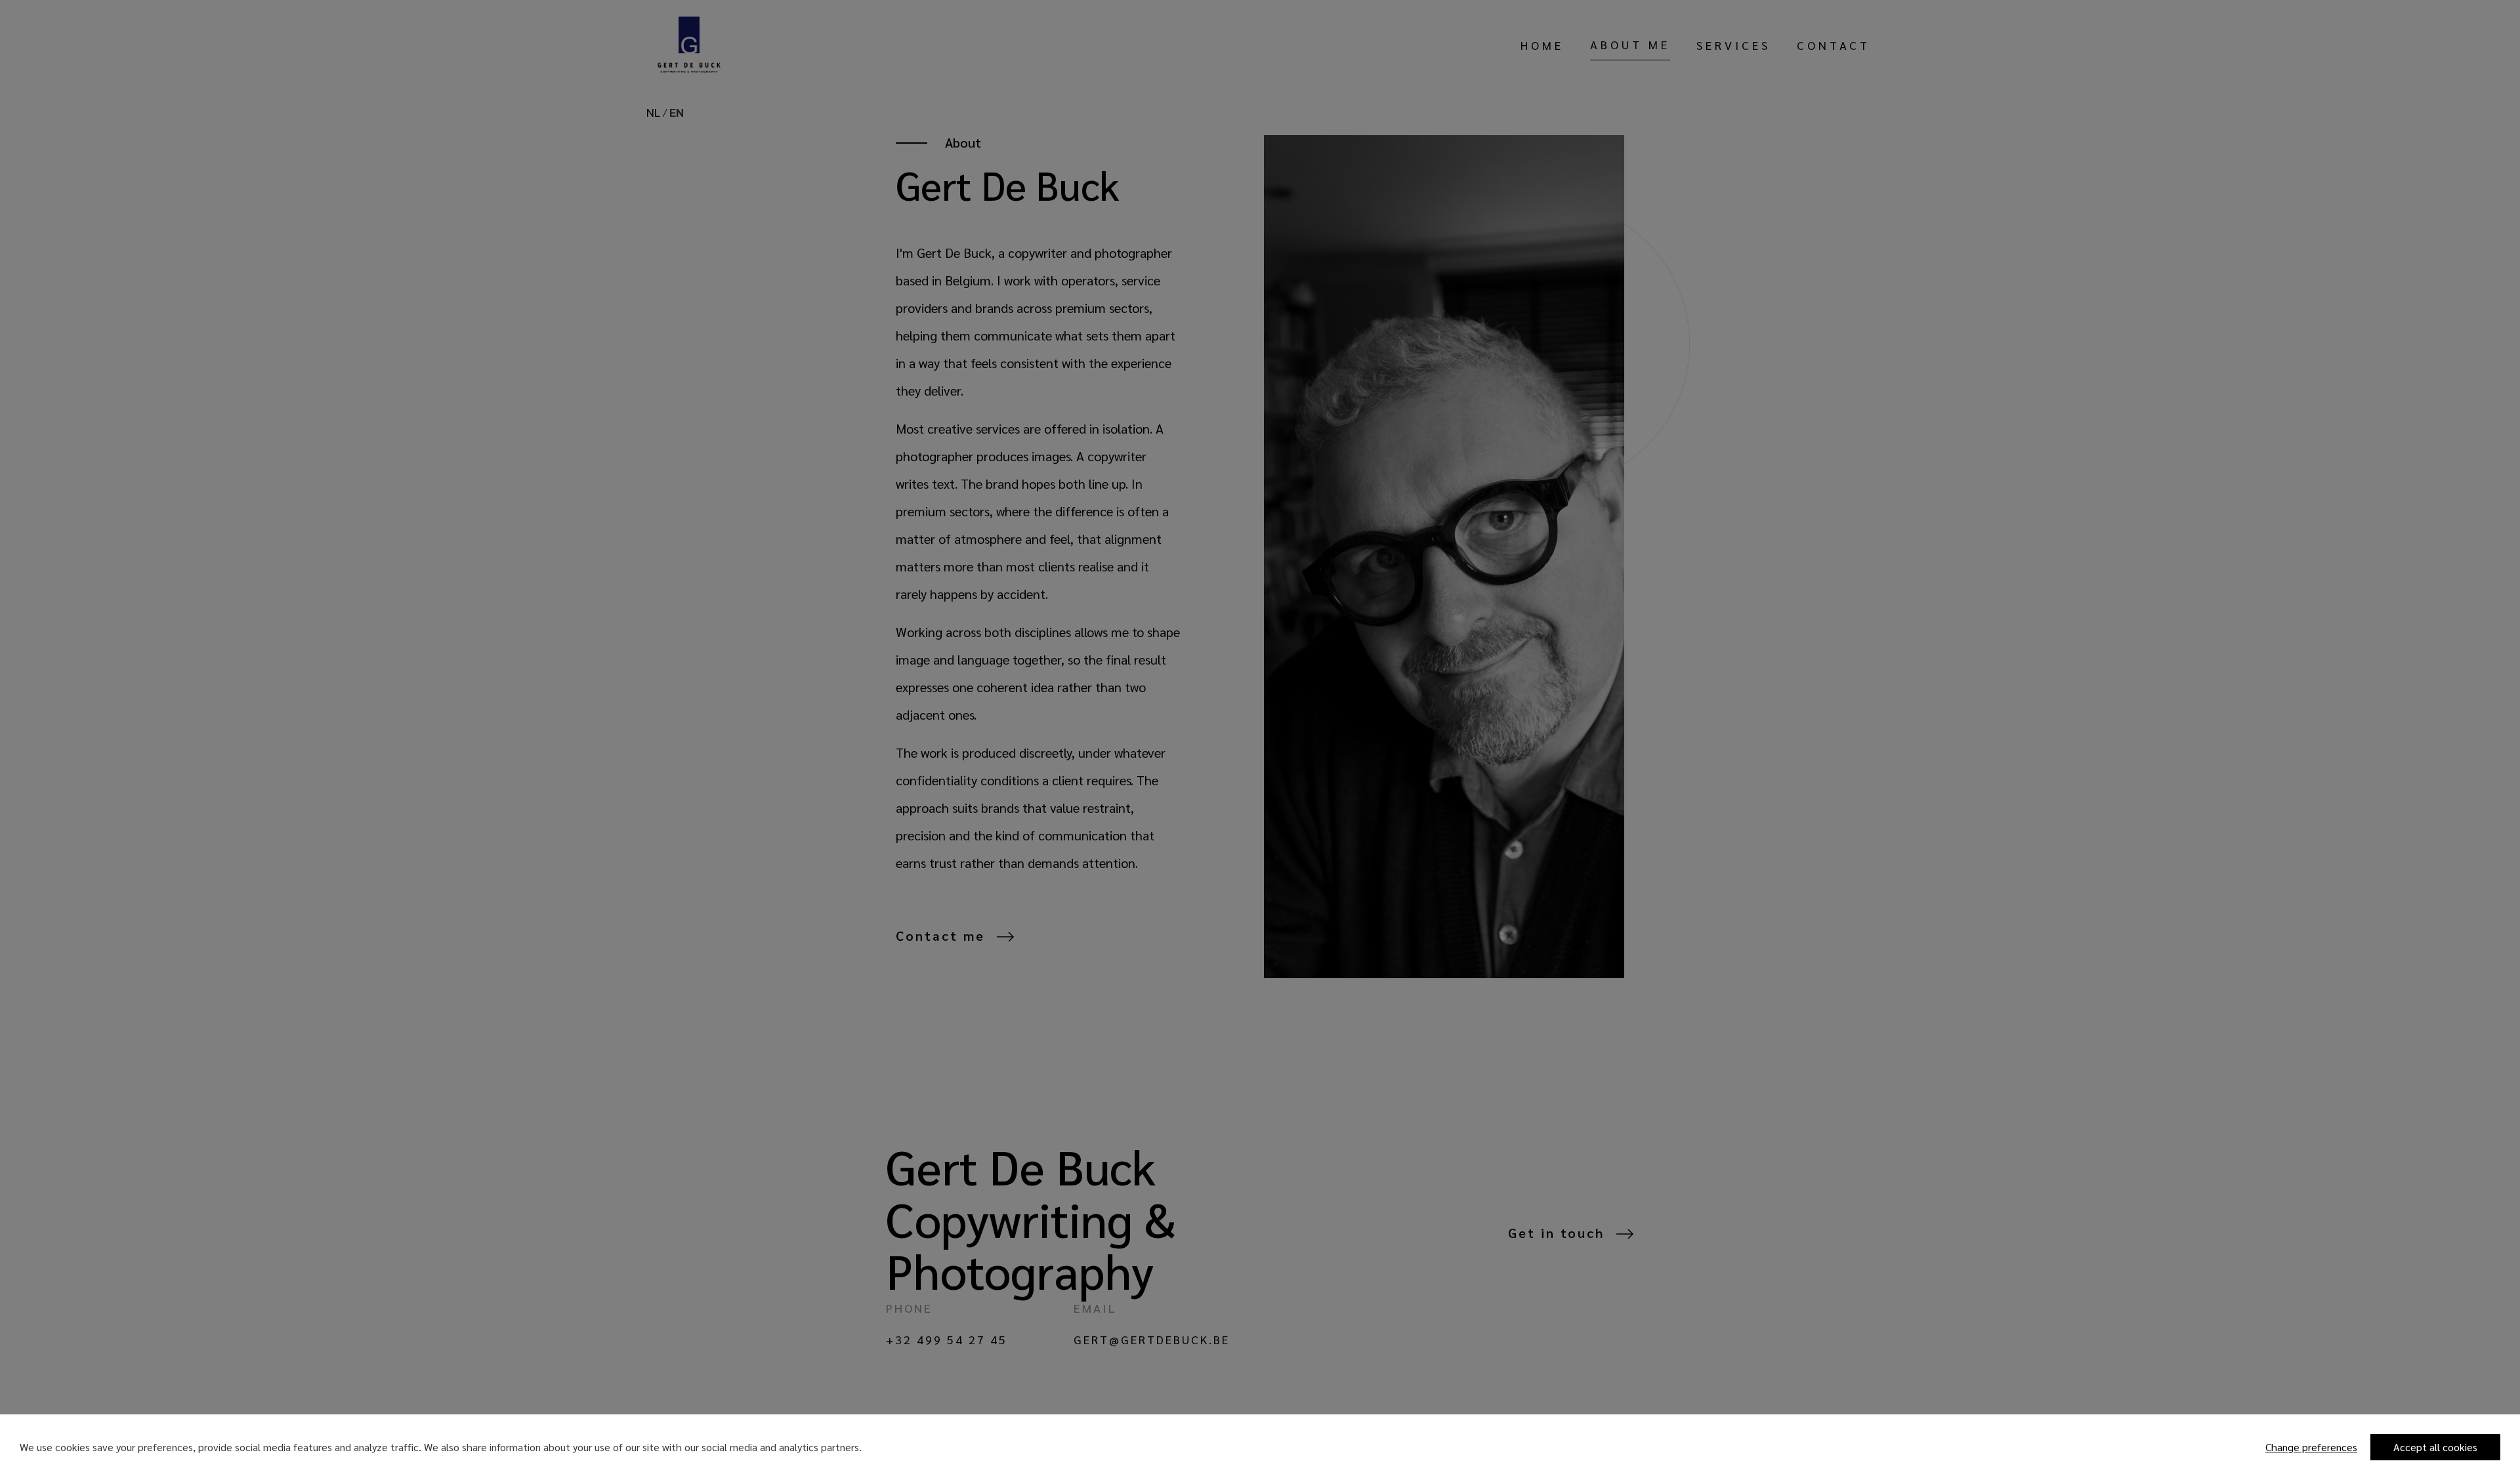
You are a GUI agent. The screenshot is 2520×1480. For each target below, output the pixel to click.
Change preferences (2311, 1447)
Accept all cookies (2435, 1447)
